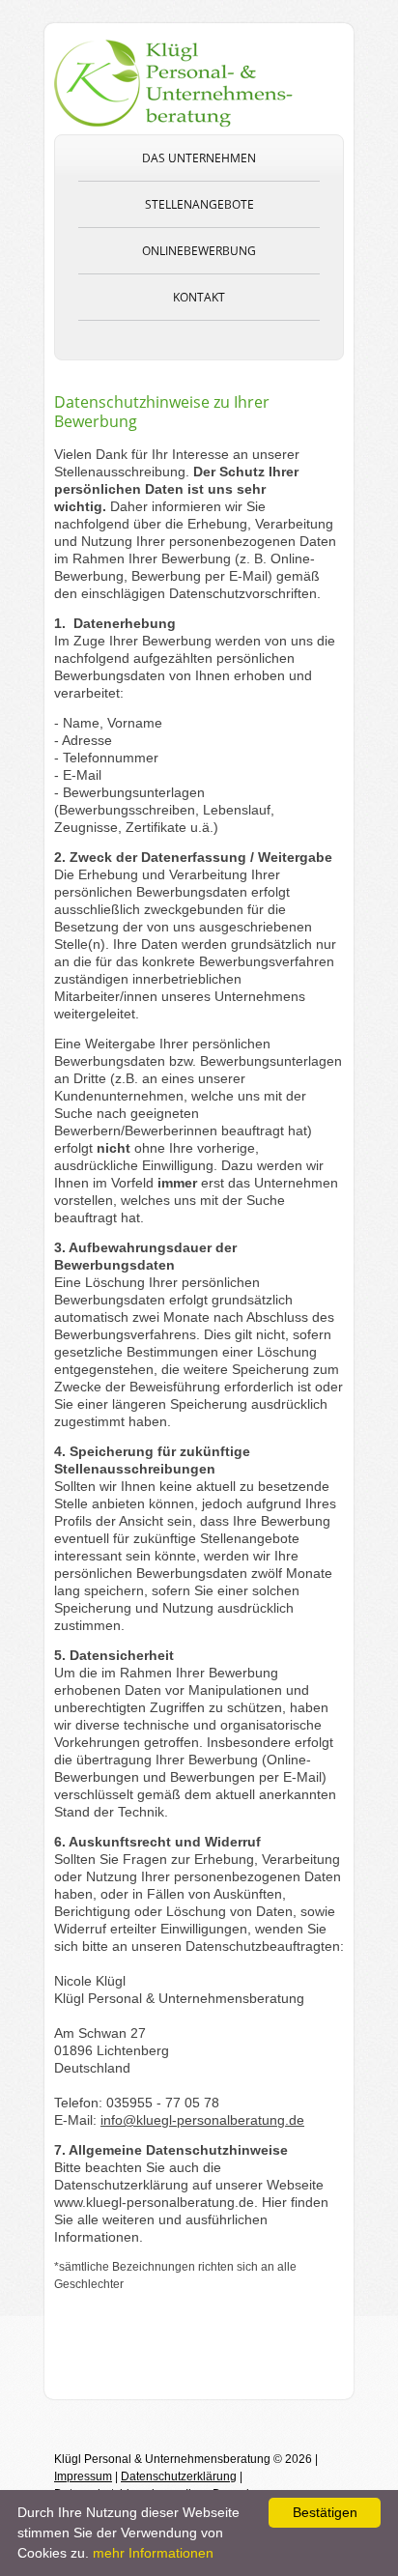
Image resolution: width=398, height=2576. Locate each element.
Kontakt (199, 297)
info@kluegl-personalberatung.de (202, 2120)
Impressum (83, 2476)
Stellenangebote (199, 204)
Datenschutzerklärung (179, 2476)
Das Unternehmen (199, 158)
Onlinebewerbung (199, 251)
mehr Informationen (153, 2553)
